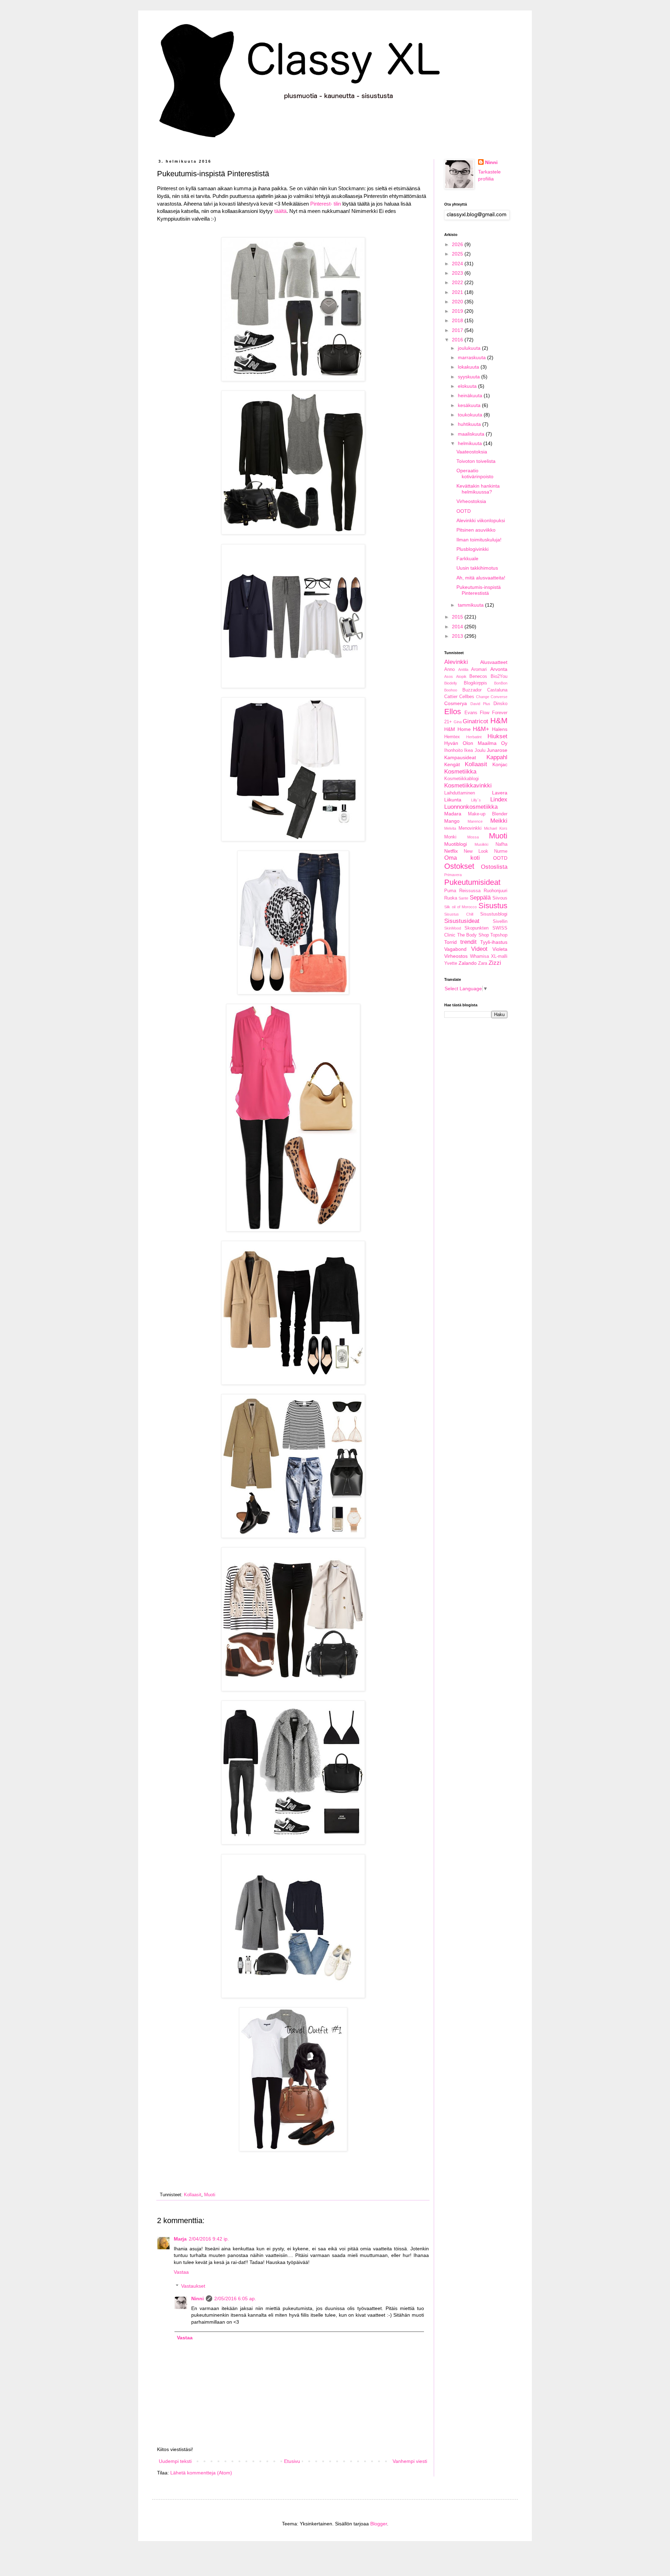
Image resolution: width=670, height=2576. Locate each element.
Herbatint (474, 737)
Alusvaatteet (494, 662)
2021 (458, 292)
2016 (458, 340)
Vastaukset (193, 2286)
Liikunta (453, 800)
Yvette (451, 963)
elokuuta (468, 386)
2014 (458, 627)
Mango (452, 821)
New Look (476, 851)
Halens (500, 729)
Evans (471, 713)
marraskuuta (472, 357)
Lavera (500, 793)
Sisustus (493, 906)
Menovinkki (470, 828)
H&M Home (457, 729)
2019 (458, 311)
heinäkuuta (471, 395)
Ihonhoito (453, 750)
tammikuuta (471, 605)
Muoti (210, 2195)
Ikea (468, 750)
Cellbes (467, 697)
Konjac (500, 764)
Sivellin (500, 921)
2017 (458, 330)
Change (483, 697)
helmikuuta (471, 443)
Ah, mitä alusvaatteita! (481, 578)
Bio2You (499, 676)
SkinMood (453, 928)
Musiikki (481, 844)
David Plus (481, 704)
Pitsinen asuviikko (476, 530)
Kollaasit (193, 2195)
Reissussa (470, 891)
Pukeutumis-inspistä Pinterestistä (479, 590)
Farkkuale (467, 558)
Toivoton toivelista (476, 461)
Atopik (461, 676)
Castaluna (497, 690)
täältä (280, 211)
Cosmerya (456, 703)
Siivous (500, 898)
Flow (485, 713)
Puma (450, 891)
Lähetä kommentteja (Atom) (201, 2473)
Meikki (499, 821)
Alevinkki (456, 662)
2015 (458, 617)
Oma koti (462, 858)
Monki (450, 837)
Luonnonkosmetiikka (471, 807)
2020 (458, 302)
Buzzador (472, 690)
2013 (458, 636)
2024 (458, 264)
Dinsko (500, 704)
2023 (458, 273)
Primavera (453, 875)
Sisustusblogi (494, 914)
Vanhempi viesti (410, 2461)
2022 (458, 282)
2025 (458, 254)
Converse (499, 697)
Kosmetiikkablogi (461, 779)
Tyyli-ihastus (494, 942)
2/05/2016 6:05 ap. (235, 2299)
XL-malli (499, 956)
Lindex (499, 800)
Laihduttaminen (460, 793)
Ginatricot (475, 721)
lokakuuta (469, 367)
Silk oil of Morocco (460, 907)
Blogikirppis (475, 683)
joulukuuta (470, 348)
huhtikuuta (470, 424)
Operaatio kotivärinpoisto (475, 473)
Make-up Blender (488, 814)
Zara (483, 963)
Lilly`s (476, 800)
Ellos (453, 712)
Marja (180, 2239)
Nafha (501, 844)
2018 (458, 320)
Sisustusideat (462, 921)
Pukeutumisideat (472, 882)
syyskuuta (470, 377)
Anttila (463, 669)
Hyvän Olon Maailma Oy (476, 743)
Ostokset (459, 866)
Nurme (501, 851)
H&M (499, 721)
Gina (458, 722)
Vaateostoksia (472, 452)
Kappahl (497, 757)
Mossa (473, 837)
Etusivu (292, 2461)
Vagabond (455, 949)
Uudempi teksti (175, 2461)
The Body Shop (473, 935)
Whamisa (479, 956)
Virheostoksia (471, 501)
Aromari (479, 669)
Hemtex (452, 737)
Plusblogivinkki (472, 549)
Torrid (451, 942)
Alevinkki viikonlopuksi (481, 520)
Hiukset (497, 736)
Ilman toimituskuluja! (479, 540)
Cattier (451, 697)
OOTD (464, 511)
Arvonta (499, 669)
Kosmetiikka (460, 772)
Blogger (379, 2524)
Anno (449, 669)
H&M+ (481, 729)
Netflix (451, 851)
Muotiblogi (456, 844)
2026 (458, 244)
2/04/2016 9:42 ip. (209, 2239)
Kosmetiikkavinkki (468, 786)
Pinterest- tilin (326, 204)
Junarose (497, 750)
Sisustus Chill (459, 914)
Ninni (198, 2299)
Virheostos (456, 956)
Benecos (478, 676)
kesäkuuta (470, 405)
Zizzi (495, 963)
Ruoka (451, 898)
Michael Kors (496, 828)
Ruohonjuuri (496, 891)
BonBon (501, 683)
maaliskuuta (472, 434)
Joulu (480, 750)
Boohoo (451, 690)
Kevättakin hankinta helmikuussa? (478, 489)
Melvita (450, 828)
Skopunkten (477, 928)
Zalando (468, 963)
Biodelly (451, 683)
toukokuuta (471, 415)
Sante (463, 898)
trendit (468, 942)
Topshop (499, 935)
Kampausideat (460, 757)
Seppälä (480, 898)
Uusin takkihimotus (477, 568)
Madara (453, 814)
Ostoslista (494, 867)
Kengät (452, 764)
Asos (449, 676)
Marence (475, 821)
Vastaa (181, 2272)
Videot (479, 949)
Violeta (500, 949)
